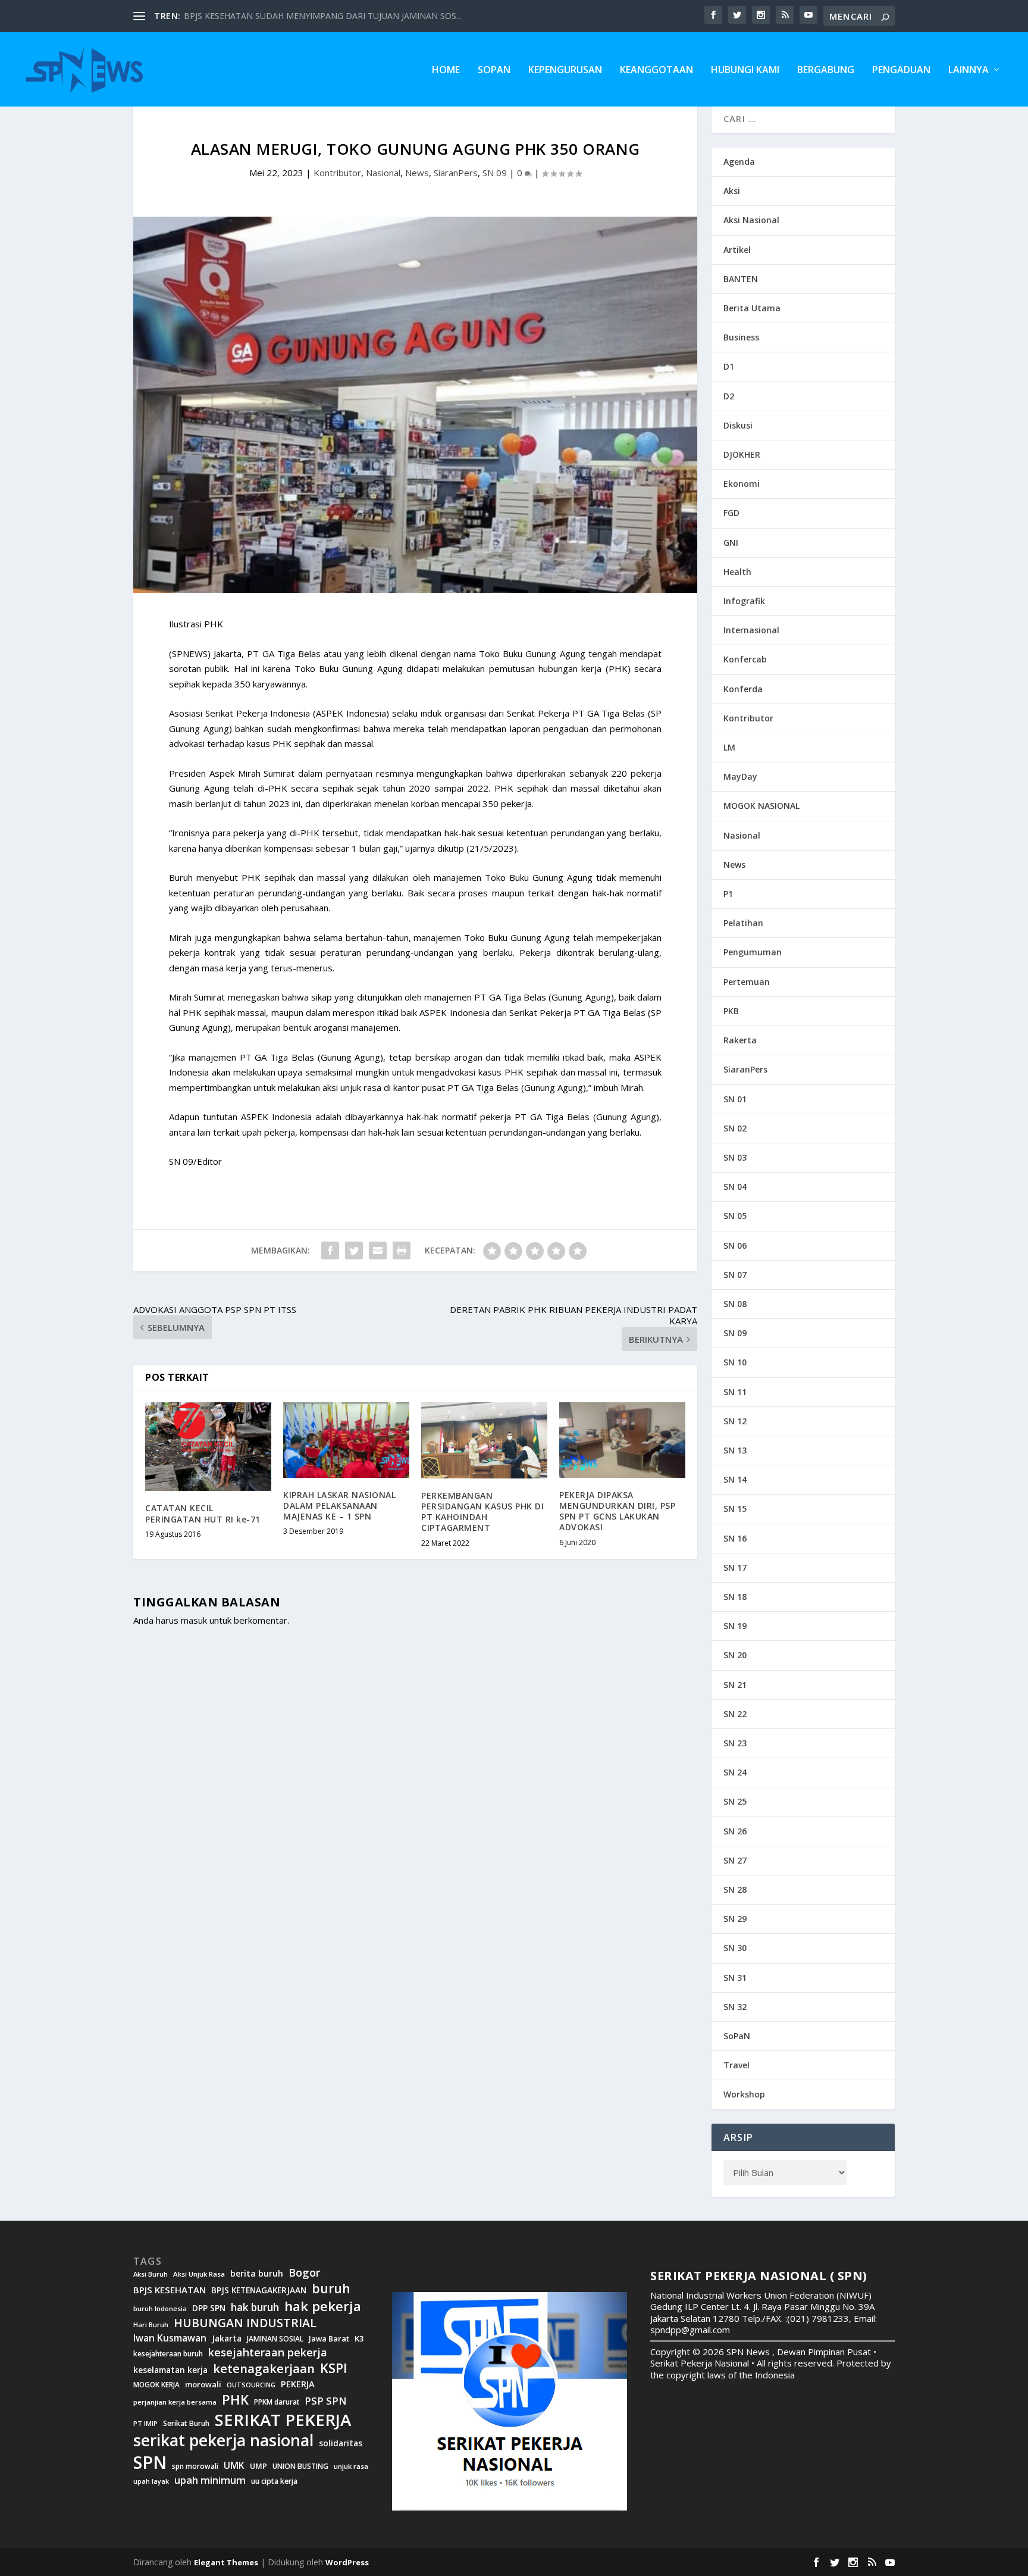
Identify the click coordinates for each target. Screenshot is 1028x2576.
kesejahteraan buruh (168, 2354)
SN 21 (735, 1685)
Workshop (744, 2094)
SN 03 (735, 1157)
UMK (234, 2465)
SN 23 (735, 1743)
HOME (446, 71)
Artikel (737, 250)
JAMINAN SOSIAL (275, 2339)
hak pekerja (323, 2306)
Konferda (743, 689)
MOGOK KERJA (156, 2385)
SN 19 (735, 1626)
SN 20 (735, 1655)
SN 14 (735, 1479)
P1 (728, 894)
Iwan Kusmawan (170, 2338)
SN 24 (735, 1772)
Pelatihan (743, 923)
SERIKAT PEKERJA (283, 2419)
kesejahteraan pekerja (268, 2353)
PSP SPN (325, 2401)
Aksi (732, 191)
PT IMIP (145, 2424)
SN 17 (735, 1567)
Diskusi (738, 425)
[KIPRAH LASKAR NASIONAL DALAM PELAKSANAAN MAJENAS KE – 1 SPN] (346, 1440)
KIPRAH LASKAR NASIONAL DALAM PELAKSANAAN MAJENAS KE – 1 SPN (339, 1506)
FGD (731, 513)
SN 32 (735, 2007)
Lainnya (969, 71)
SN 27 (735, 1860)
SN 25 (735, 1801)
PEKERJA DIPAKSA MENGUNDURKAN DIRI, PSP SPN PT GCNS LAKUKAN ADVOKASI (617, 1511)
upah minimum (210, 2480)
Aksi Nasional (751, 220)
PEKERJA (298, 2384)
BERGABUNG (826, 71)
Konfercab (745, 659)
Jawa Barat (329, 2339)
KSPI (334, 2368)
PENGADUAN (901, 71)
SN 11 (735, 1392)
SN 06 (735, 1245)
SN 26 (735, 1831)
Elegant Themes (226, 2562)
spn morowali (195, 2466)
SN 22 (735, 1714)
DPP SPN (209, 2308)
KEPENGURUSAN (565, 71)
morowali (203, 2385)
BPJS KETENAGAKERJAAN (259, 2290)
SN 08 (735, 1304)
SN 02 (735, 1128)
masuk (194, 1620)
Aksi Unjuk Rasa (199, 2274)
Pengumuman (753, 952)
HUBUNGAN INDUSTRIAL (245, 2323)
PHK (235, 2400)
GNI (731, 543)
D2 (729, 396)
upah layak (151, 2482)
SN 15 (735, 1509)
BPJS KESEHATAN (170, 2290)
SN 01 (735, 1099)
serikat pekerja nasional (223, 2441)
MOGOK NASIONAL (761, 806)
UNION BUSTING (300, 2466)
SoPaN (494, 71)
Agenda (739, 162)
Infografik (744, 601)
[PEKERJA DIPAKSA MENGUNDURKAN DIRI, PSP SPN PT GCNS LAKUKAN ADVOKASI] (622, 1440)
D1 (729, 366)
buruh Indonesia (160, 2309)
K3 (359, 2339)
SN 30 (735, 1948)
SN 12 (735, 1421)
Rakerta (740, 1040)
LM (729, 747)
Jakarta (227, 2339)
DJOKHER (742, 454)
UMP (258, 2466)
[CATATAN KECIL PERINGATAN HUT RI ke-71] (208, 1447)
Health (737, 572)
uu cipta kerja (274, 2481)
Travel (736, 2065)
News (417, 173)
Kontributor (337, 173)
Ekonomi (742, 484)
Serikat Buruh (186, 2424)
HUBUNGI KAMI (745, 71)
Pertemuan (747, 982)
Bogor (304, 2273)
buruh (331, 2289)
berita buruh (257, 2274)
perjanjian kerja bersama (175, 2402)
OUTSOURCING (251, 2385)
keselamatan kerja (170, 2370)
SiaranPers (456, 173)
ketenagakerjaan (264, 2368)
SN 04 (735, 1187)
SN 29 (735, 1919)
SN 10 (735, 1362)
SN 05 (735, 1216)
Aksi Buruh (151, 2274)
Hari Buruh (151, 2325)
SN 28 (735, 1889)
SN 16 (735, 1538)
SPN (150, 2462)
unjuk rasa (351, 2466)
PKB (731, 1011)
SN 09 (495, 173)
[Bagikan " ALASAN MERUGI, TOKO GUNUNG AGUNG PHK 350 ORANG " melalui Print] (402, 1251)
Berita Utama (752, 308)
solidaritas (341, 2443)
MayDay (740, 776)
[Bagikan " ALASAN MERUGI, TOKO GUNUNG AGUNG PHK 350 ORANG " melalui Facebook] (330, 1251)
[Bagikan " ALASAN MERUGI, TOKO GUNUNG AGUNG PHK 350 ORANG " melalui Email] (378, 1251)
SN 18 (735, 1597)
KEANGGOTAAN (656, 71)
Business (741, 337)
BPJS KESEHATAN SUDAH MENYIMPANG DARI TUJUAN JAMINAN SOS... (323, 16)
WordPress (347, 2562)
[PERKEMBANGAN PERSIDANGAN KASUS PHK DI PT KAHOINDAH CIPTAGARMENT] (484, 1440)
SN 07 (735, 1275)
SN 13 (735, 1450)
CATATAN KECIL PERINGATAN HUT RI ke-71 (203, 1513)
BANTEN (741, 279)
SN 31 (735, 1978)
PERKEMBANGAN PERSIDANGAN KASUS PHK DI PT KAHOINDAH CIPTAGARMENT (482, 1512)
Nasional (383, 173)
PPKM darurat (277, 2402)
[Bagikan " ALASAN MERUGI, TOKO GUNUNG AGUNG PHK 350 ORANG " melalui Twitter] (354, 1251)
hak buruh (255, 2308)
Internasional (751, 630)
